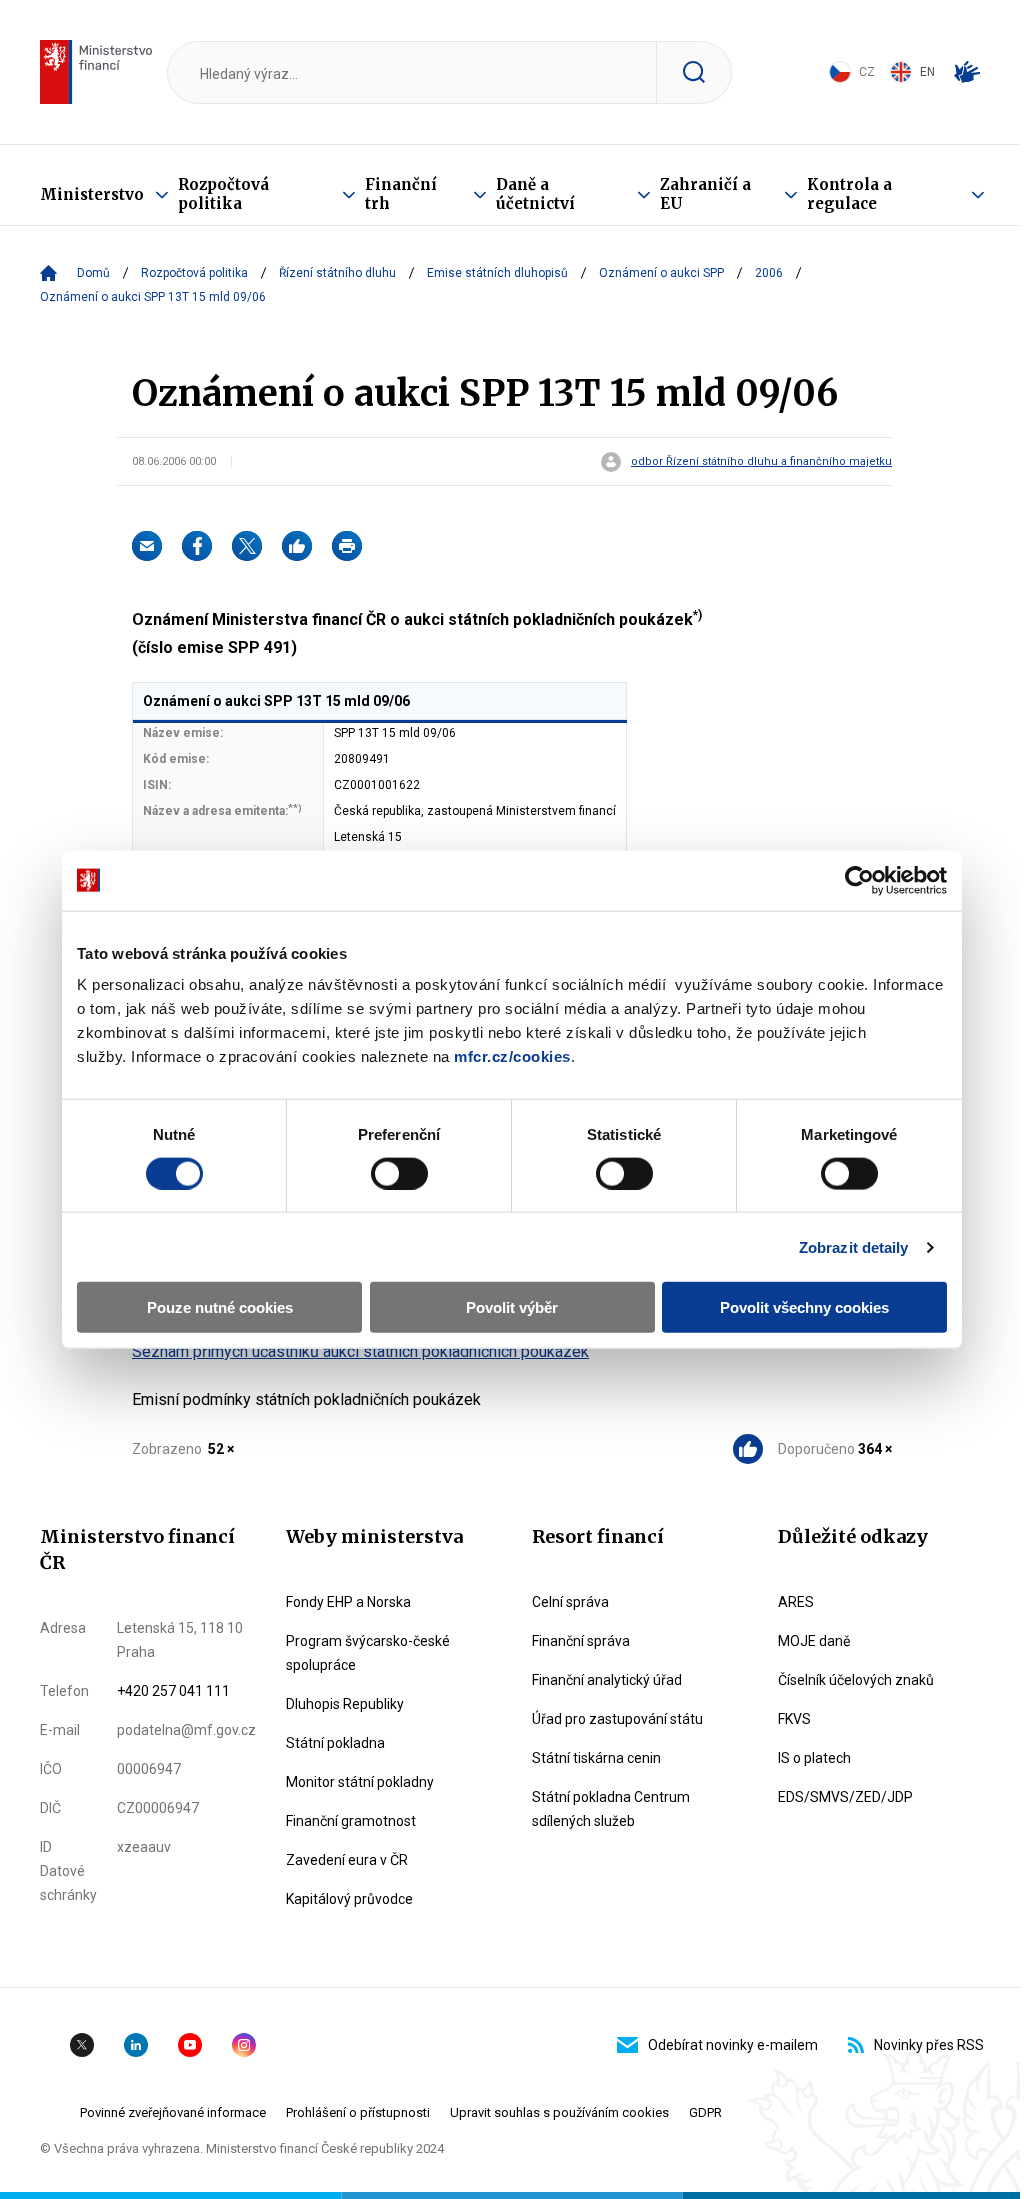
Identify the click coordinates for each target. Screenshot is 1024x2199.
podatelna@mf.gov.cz (186, 1730)
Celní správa (570, 1602)
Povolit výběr (512, 1307)
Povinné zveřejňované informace (173, 2112)
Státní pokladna (335, 1743)
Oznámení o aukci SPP (661, 273)
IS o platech (814, 1758)
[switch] (399, 1173)
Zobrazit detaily (854, 1246)
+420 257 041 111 (173, 1691)
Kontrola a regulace (849, 194)
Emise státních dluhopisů (497, 273)
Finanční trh (401, 194)
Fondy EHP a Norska (348, 1602)
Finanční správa (581, 1641)
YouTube (190, 2045)
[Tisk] (347, 546)
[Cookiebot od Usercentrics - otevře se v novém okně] (859, 880)
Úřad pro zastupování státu (617, 1719)
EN (927, 72)
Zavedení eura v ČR (347, 1860)
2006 (769, 273)
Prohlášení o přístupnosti (358, 2112)
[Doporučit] (297, 546)
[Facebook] (197, 546)
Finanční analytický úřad (607, 1680)
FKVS (794, 1719)
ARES (796, 1602)
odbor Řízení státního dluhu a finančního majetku (761, 462)
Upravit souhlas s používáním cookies (559, 2112)
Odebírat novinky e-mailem (733, 2045)
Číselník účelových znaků (856, 1680)
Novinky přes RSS (929, 2045)
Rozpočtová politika (223, 194)
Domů (93, 273)
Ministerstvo (92, 194)
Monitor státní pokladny (360, 1782)
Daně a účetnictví (535, 194)
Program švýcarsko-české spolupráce (368, 1653)
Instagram (244, 2045)
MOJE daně (814, 1641)
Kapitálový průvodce (349, 1899)
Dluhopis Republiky (345, 1704)
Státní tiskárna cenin (596, 1758)
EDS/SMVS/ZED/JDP (845, 1797)
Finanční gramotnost (351, 1821)
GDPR (705, 2112)
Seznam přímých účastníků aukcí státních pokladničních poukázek (360, 1351)
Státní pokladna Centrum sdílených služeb (611, 1809)
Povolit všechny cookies (804, 1307)
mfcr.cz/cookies (512, 1056)
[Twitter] (247, 546)
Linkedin (136, 2045)
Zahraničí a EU (705, 194)
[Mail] (147, 546)
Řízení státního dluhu (337, 273)
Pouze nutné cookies (220, 1307)
